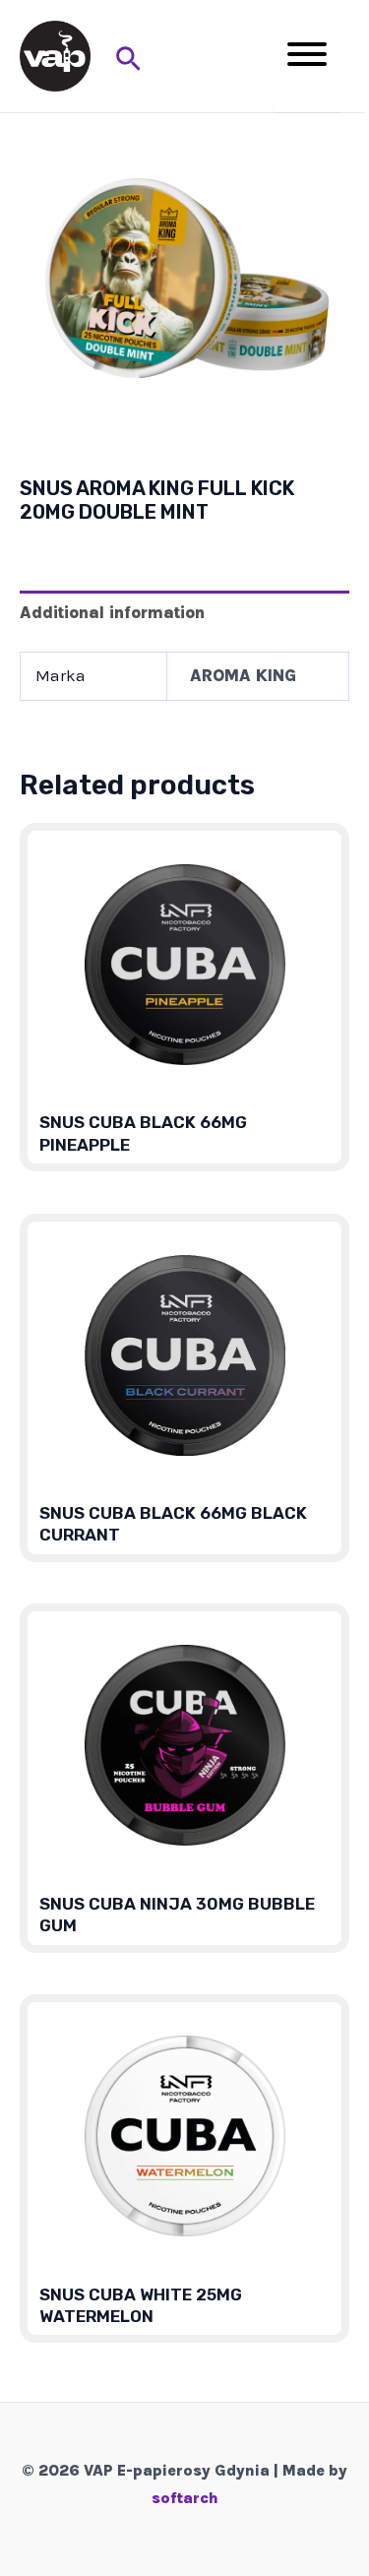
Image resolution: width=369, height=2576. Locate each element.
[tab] (184, 613)
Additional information (112, 612)
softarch (185, 2498)
